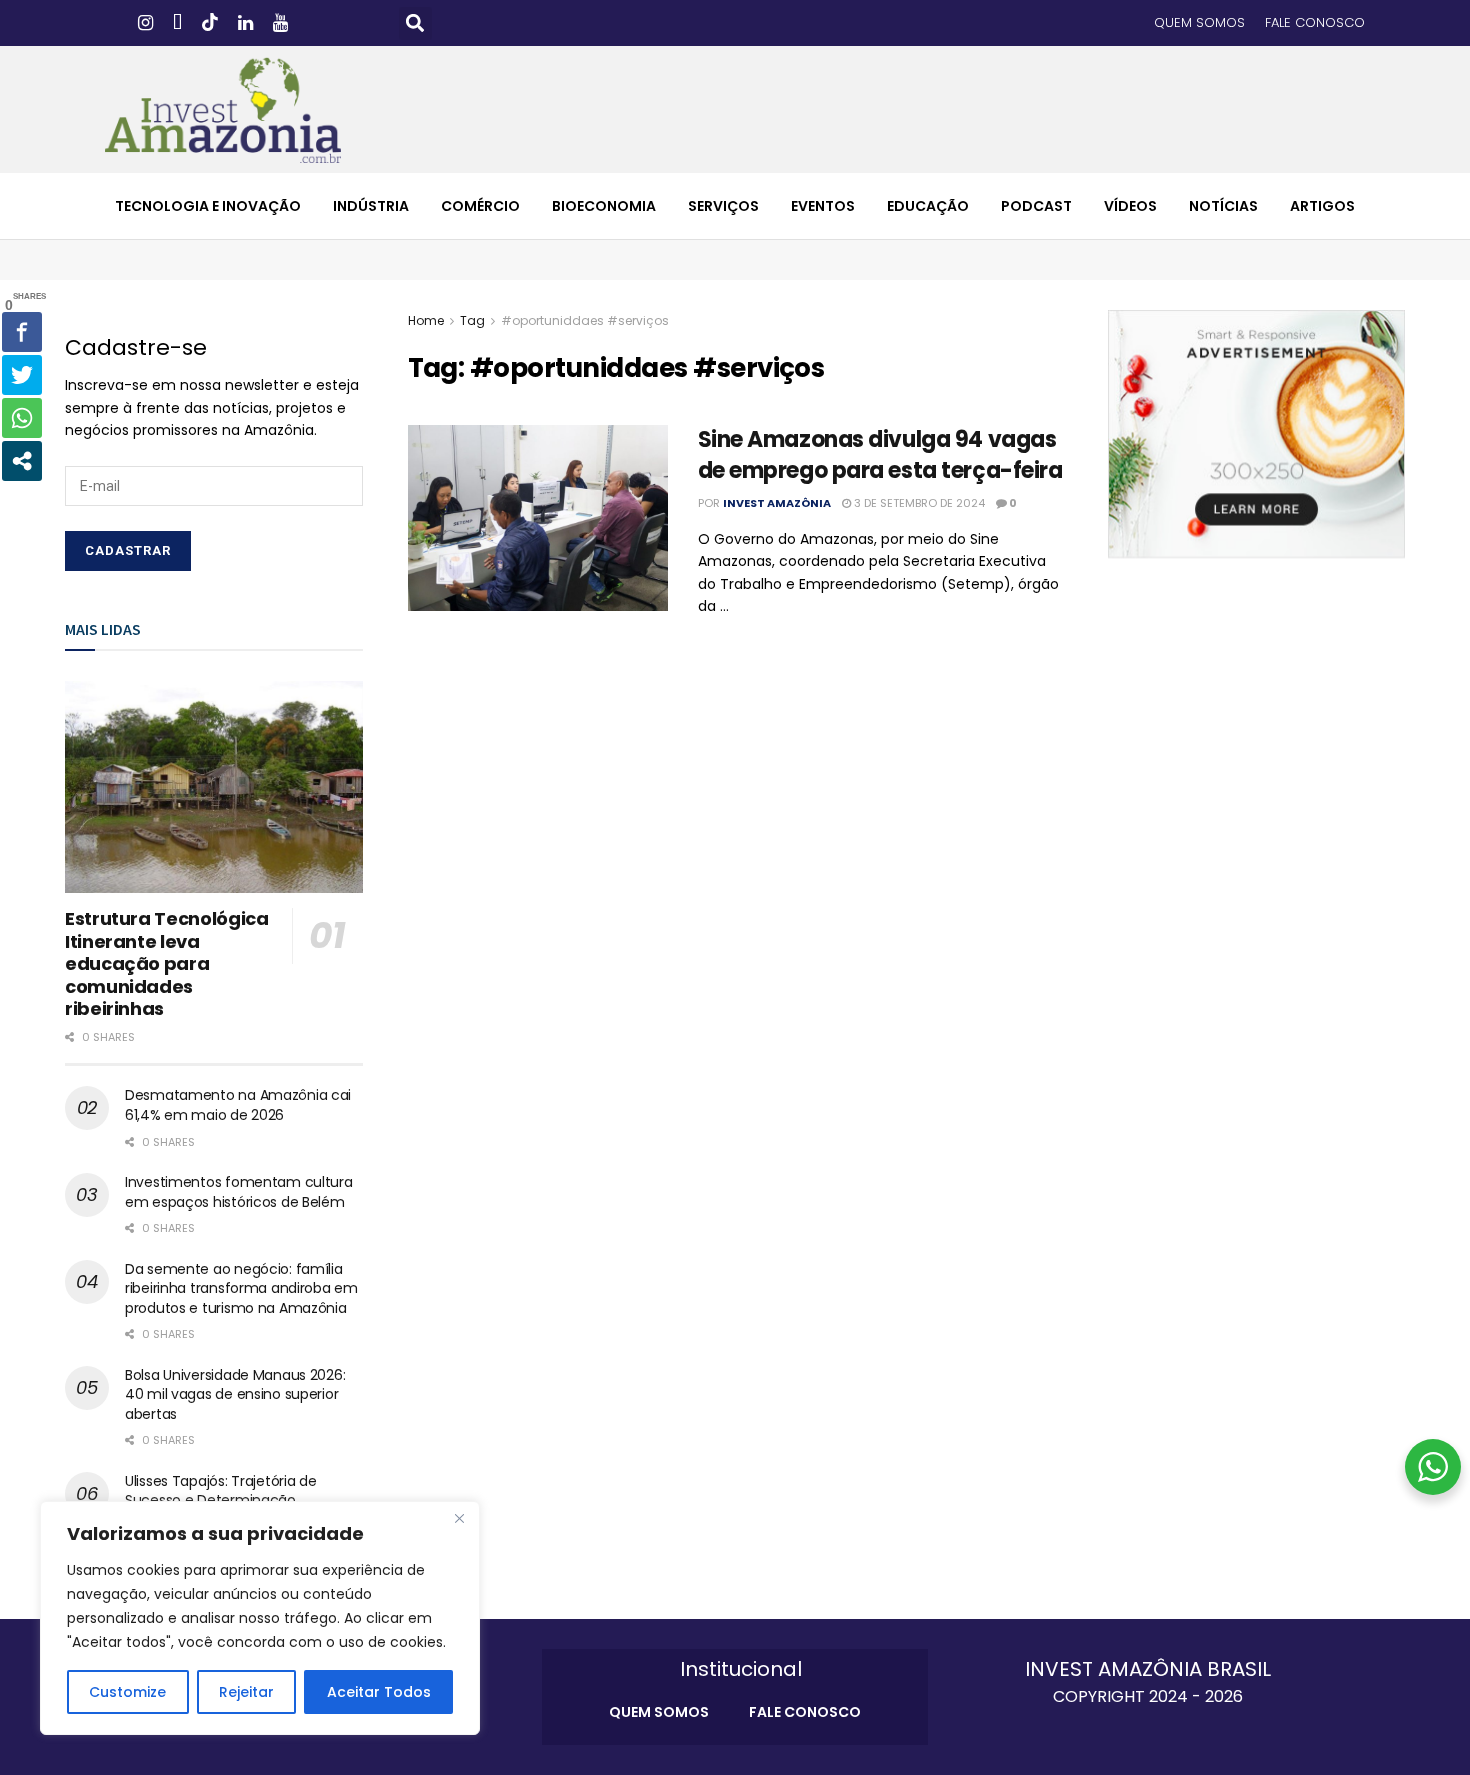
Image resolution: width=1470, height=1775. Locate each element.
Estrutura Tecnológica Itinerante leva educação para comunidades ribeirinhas (166, 963)
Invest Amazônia (777, 503)
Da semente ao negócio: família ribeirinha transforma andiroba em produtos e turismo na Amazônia (241, 1288)
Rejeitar (246, 1692)
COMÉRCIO (480, 206)
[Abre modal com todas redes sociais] (22, 461)
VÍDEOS (1130, 206)
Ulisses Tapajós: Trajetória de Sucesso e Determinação (221, 1491)
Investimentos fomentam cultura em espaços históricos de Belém (239, 1192)
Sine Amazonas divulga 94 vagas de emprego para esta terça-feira (880, 455)
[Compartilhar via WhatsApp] (22, 418)
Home (426, 320)
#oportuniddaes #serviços (585, 320)
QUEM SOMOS (1199, 22)
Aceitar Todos (379, 1692)
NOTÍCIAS (1223, 206)
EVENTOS (823, 206)
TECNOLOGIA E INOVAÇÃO (208, 206)
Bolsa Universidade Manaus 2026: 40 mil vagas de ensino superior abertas (235, 1394)
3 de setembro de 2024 (918, 503)
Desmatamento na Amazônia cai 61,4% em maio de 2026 (238, 1105)
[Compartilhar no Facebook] (22, 332)
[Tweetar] (22, 375)
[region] (260, 1618)
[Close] (459, 1518)
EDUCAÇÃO (928, 206)
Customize (127, 1692)
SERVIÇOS (723, 206)
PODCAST (1036, 206)
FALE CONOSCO (1315, 22)
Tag (472, 320)
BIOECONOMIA (604, 206)
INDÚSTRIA (371, 206)
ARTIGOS (1322, 206)
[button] (415, 23)
